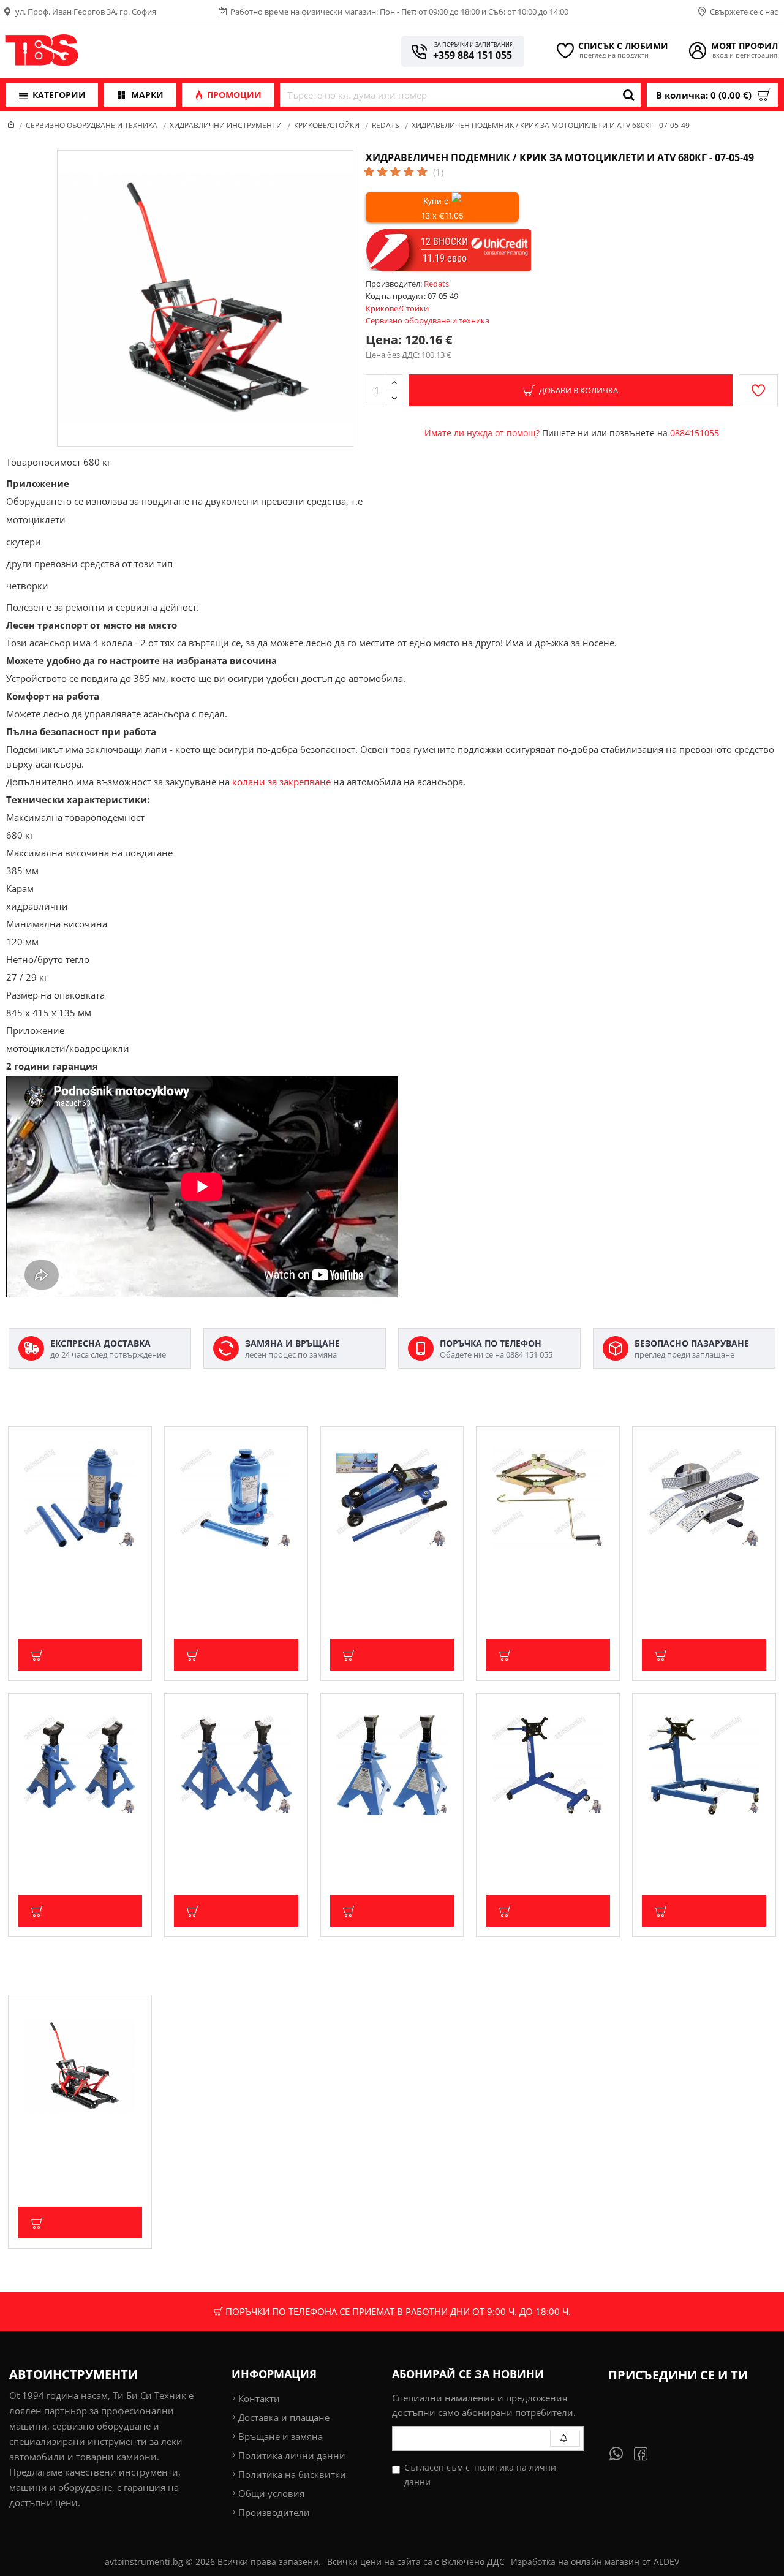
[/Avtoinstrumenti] (648, 2453)
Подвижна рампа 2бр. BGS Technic (698, 1574)
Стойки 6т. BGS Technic (379, 1836)
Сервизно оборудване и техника (92, 125)
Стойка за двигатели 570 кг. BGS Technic (700, 1841)
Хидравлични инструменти (226, 125)
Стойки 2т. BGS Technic (66, 1836)
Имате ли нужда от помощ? (482, 433)
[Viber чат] (622, 2453)
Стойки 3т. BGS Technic (223, 1836)
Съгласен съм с (480, 2475)
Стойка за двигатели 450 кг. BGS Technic (544, 1841)
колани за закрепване (281, 782)
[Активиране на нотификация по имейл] (565, 2438)
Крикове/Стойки (327, 125)
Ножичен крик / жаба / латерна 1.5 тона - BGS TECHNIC (534, 1580)
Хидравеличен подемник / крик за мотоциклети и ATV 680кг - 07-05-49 (75, 2148)
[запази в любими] (758, 390)
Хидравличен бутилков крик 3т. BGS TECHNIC (77, 1574)
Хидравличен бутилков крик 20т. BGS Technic (234, 1574)
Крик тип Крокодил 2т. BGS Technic (387, 1574)
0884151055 (695, 433)
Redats (386, 125)
